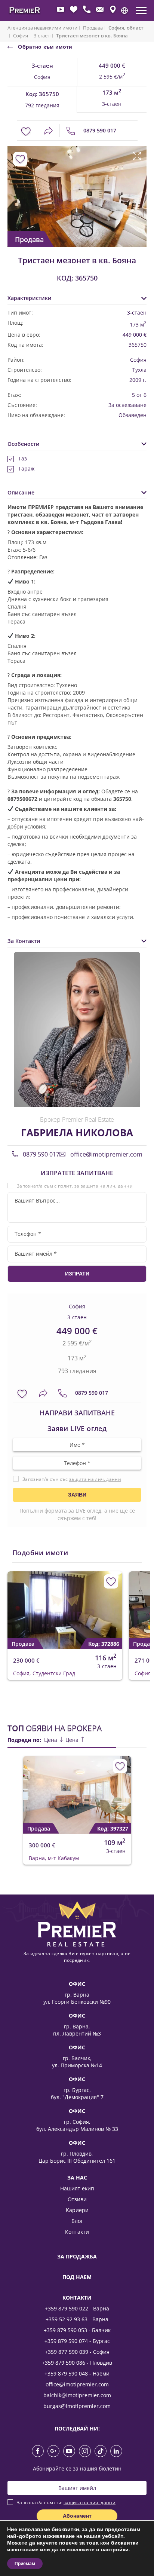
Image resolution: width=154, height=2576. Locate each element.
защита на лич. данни (95, 1479)
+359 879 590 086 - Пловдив (77, 2363)
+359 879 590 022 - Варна (77, 2308)
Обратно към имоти (44, 47)
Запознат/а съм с (75, 1186)
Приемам (25, 2564)
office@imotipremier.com (106, 1154)
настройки (115, 2550)
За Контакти (24, 941)
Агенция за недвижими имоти (42, 28)
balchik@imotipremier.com (77, 2395)
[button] (124, 10)
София (21, 36)
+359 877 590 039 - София (77, 2352)
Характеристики (30, 298)
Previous (12, 189)
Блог (77, 2221)
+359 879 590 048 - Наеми (77, 2373)
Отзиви (77, 2199)
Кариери (77, 2210)
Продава (93, 28)
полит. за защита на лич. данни (95, 1186)
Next (138, 189)
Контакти (77, 2232)
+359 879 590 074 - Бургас (77, 2341)
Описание (21, 492)
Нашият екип (77, 2188)
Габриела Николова (77, 1133)
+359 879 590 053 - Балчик (77, 2330)
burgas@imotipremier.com (77, 2406)
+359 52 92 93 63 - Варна (77, 2319)
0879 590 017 (99, 130)
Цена (51, 1740)
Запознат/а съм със (72, 1479)
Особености (24, 444)
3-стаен (42, 36)
